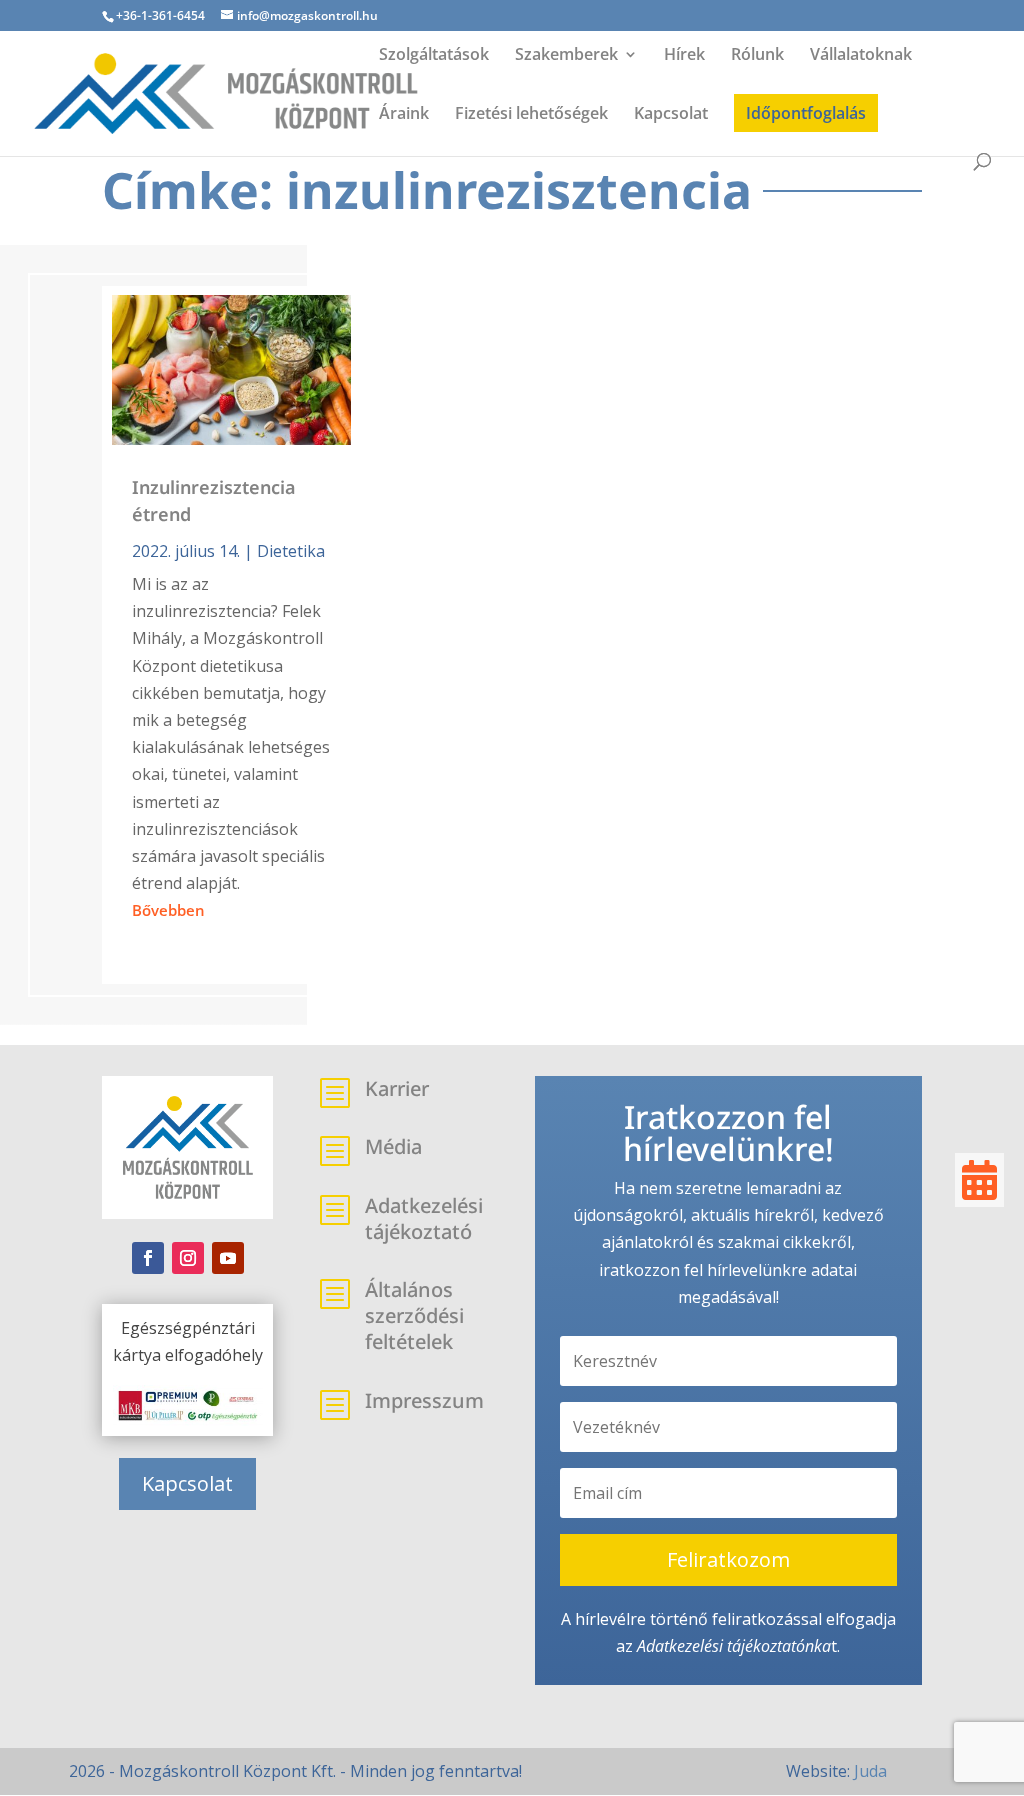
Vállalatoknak (861, 56)
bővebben (168, 910)
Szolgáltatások (434, 56)
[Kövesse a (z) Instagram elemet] (188, 1258)
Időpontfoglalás (806, 113)
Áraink (404, 115)
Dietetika (291, 551)
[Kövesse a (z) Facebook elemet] (148, 1258)
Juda (870, 1771)
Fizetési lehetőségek (531, 115)
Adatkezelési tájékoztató (721, 1646)
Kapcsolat (671, 115)
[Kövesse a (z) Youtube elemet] (228, 1258)
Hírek (684, 56)
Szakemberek (566, 56)
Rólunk (757, 56)
